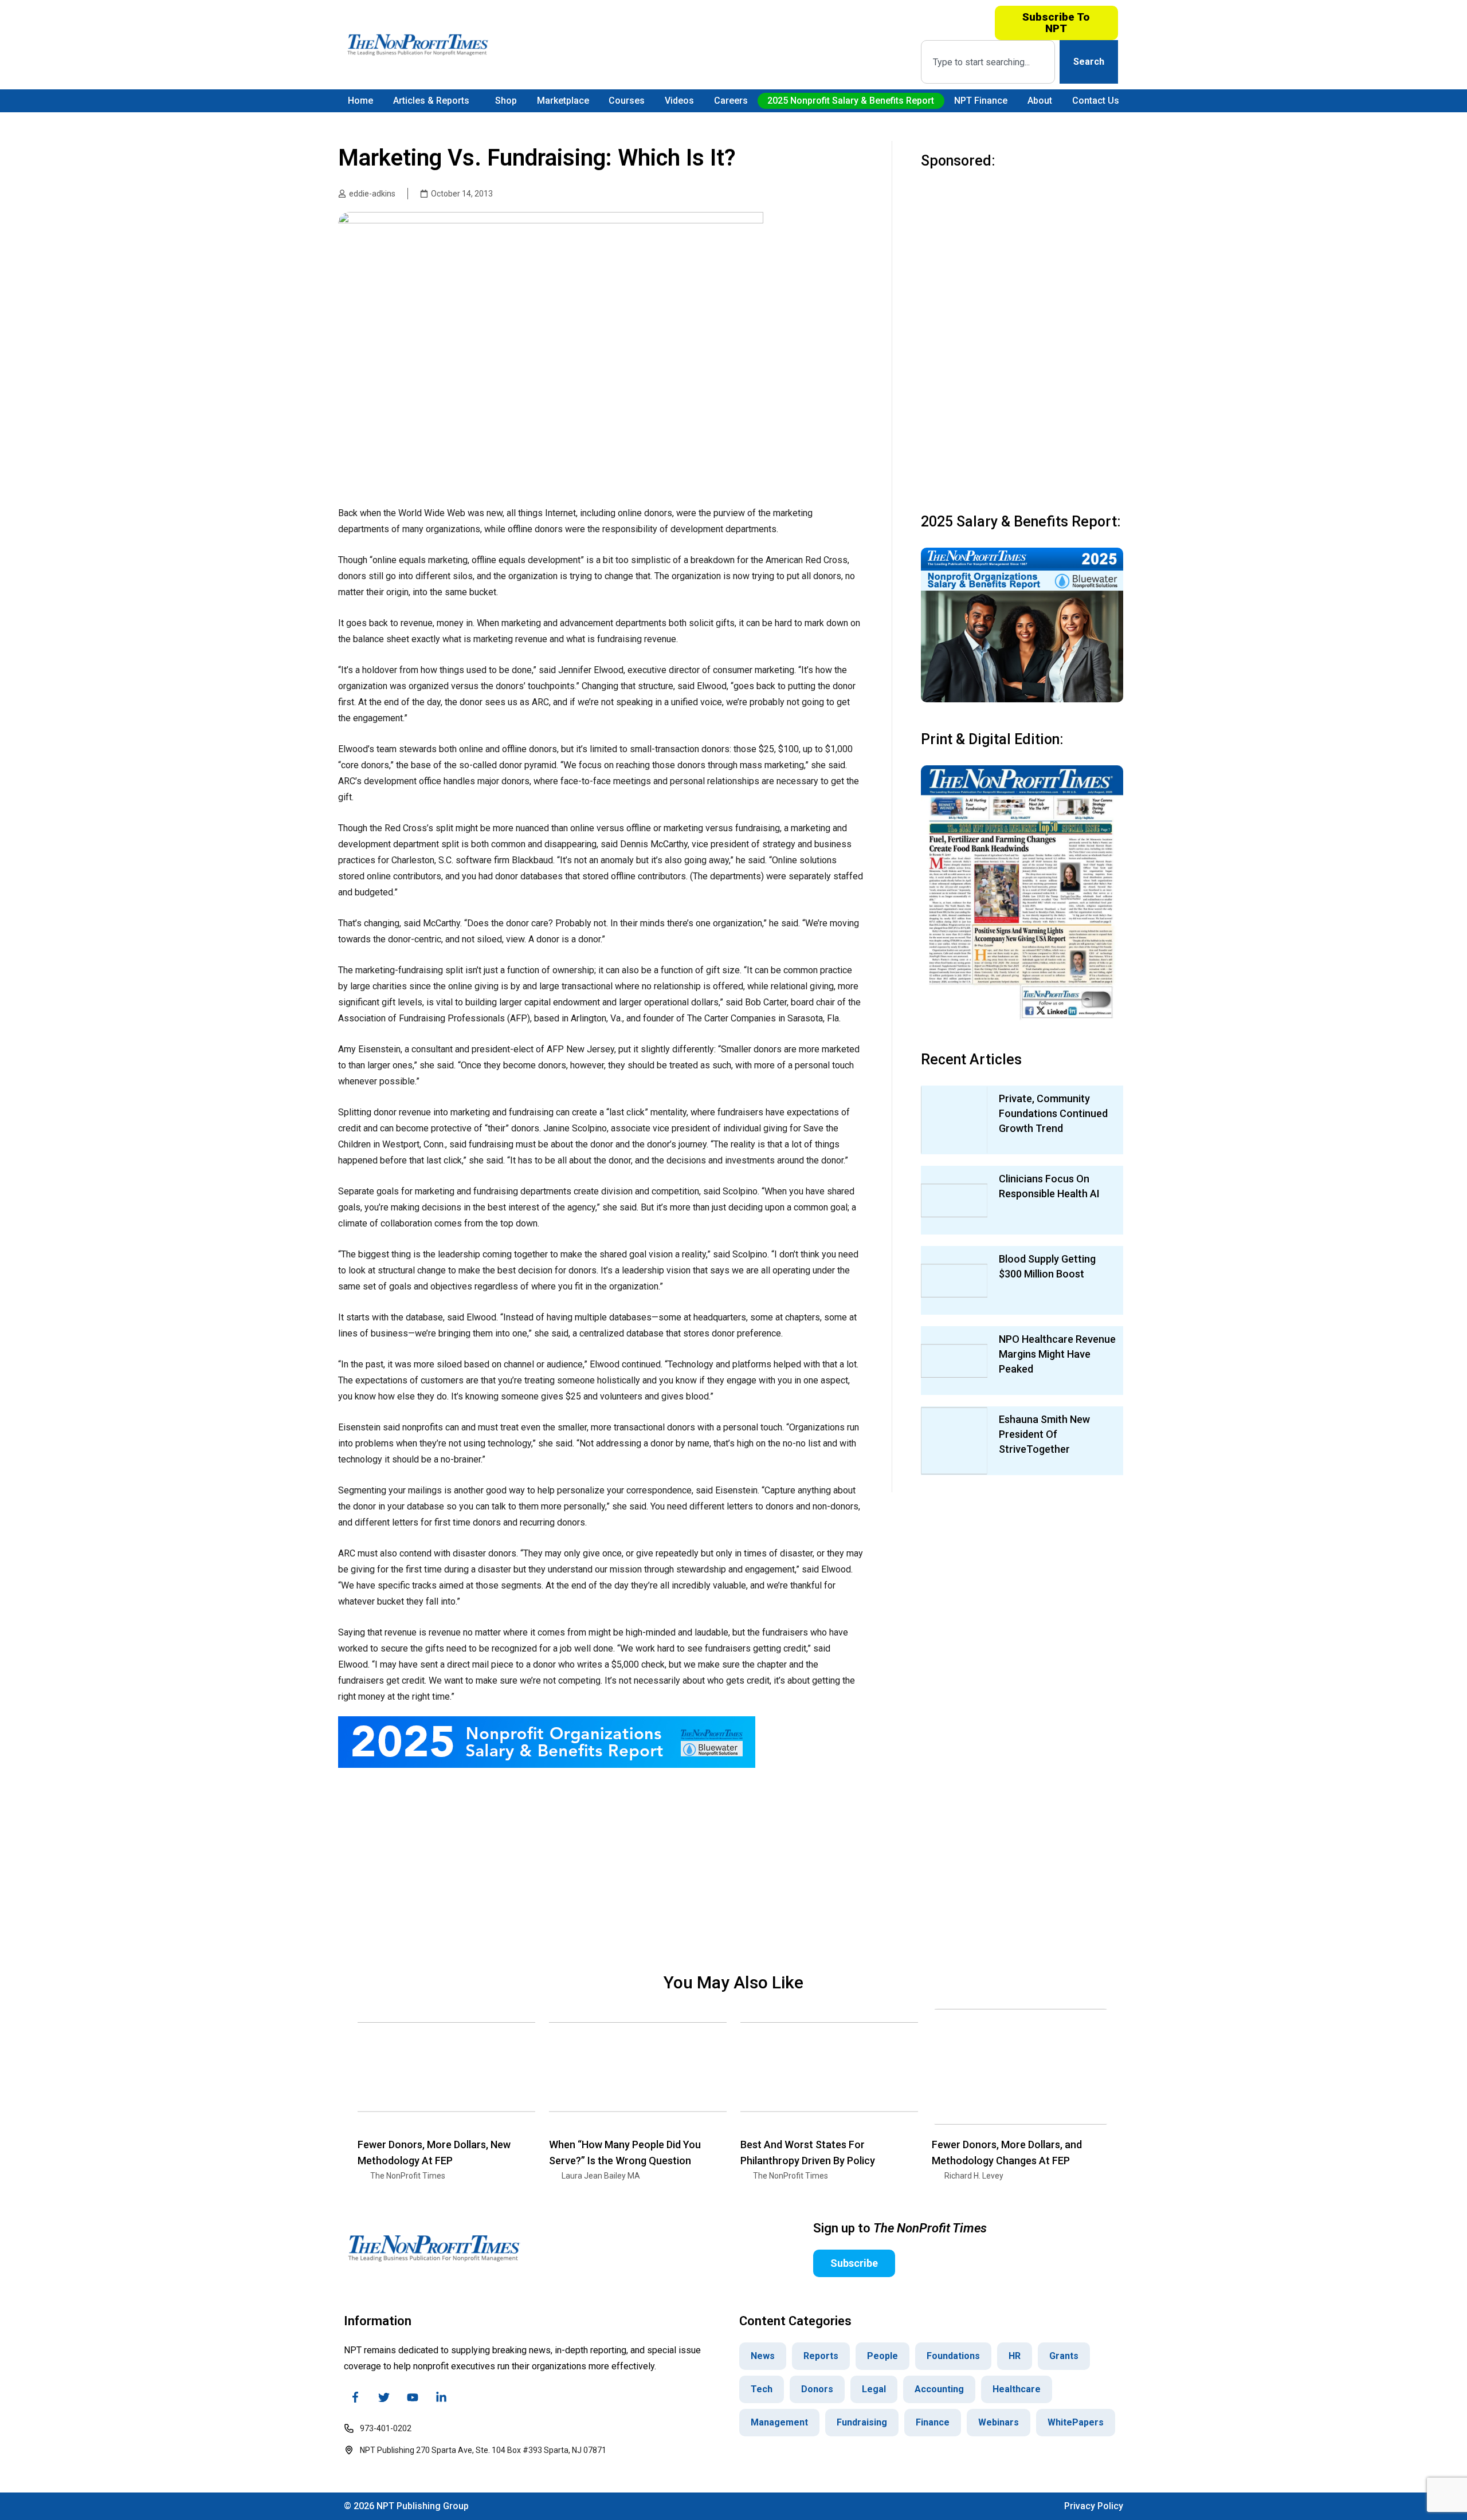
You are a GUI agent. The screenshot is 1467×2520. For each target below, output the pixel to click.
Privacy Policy (1094, 2506)
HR (1015, 2356)
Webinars (999, 2422)
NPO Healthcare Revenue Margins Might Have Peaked (1057, 1354)
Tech (762, 2389)
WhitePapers (1076, 2422)
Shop (506, 101)
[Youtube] (413, 2397)
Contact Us (1096, 101)
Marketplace (563, 101)
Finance (933, 2422)
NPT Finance (981, 101)
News (763, 2356)
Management (779, 2422)
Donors (817, 2389)
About (1040, 101)
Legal (874, 2389)
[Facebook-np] (355, 2397)
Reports (821, 2356)
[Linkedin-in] (441, 2397)
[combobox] (988, 62)
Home (360, 101)
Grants (1064, 2356)
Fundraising (862, 2422)
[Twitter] (384, 2397)
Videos (679, 101)
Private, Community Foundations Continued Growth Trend (1053, 1113)
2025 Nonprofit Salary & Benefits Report (851, 101)
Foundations (953, 2356)
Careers (731, 101)
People (882, 2356)
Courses (627, 101)
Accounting (939, 2389)
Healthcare (1017, 2389)
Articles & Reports (431, 101)
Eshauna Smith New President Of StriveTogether (1044, 1434)
